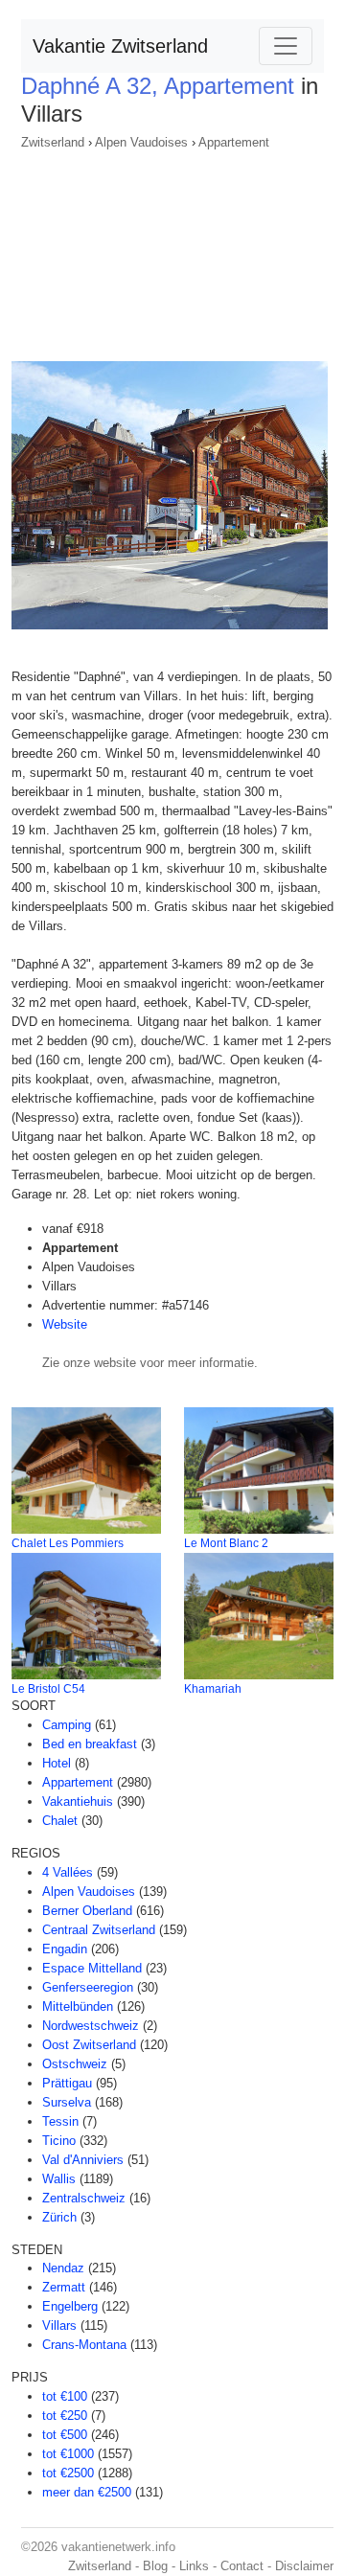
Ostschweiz (75, 2064)
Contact (242, 2566)
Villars (59, 2325)
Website (65, 1324)
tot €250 (65, 2416)
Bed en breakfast (90, 1744)
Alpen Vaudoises (141, 142)
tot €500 (65, 2435)
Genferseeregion (88, 1987)
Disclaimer (304, 2566)
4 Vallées (68, 1872)
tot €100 (65, 2396)
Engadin (65, 1949)
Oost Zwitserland (89, 2045)
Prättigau (67, 2083)
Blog (155, 2566)
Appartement (234, 142)
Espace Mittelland (92, 1968)
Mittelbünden (78, 2006)
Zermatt (64, 2287)
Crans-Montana (84, 2345)
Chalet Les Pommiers (68, 1543)
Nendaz (63, 2268)
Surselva (67, 2102)
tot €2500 (68, 2473)
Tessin (60, 2121)
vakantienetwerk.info (118, 2547)
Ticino (59, 2141)
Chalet (60, 1821)
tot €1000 (68, 2454)
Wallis (59, 2179)
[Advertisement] (172, 250)
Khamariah (213, 1689)
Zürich (59, 2217)
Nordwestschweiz (91, 2026)
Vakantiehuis (78, 1801)
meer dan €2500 (87, 2492)
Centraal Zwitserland (99, 1930)
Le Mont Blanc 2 (226, 1543)
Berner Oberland (87, 1911)
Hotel (57, 1763)
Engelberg (70, 2306)
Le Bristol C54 (48, 1689)
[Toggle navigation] (286, 46)
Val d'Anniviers (83, 2160)
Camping (67, 1725)
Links (194, 2566)
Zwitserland (53, 142)
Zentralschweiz (84, 2198)
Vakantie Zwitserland (120, 46)
